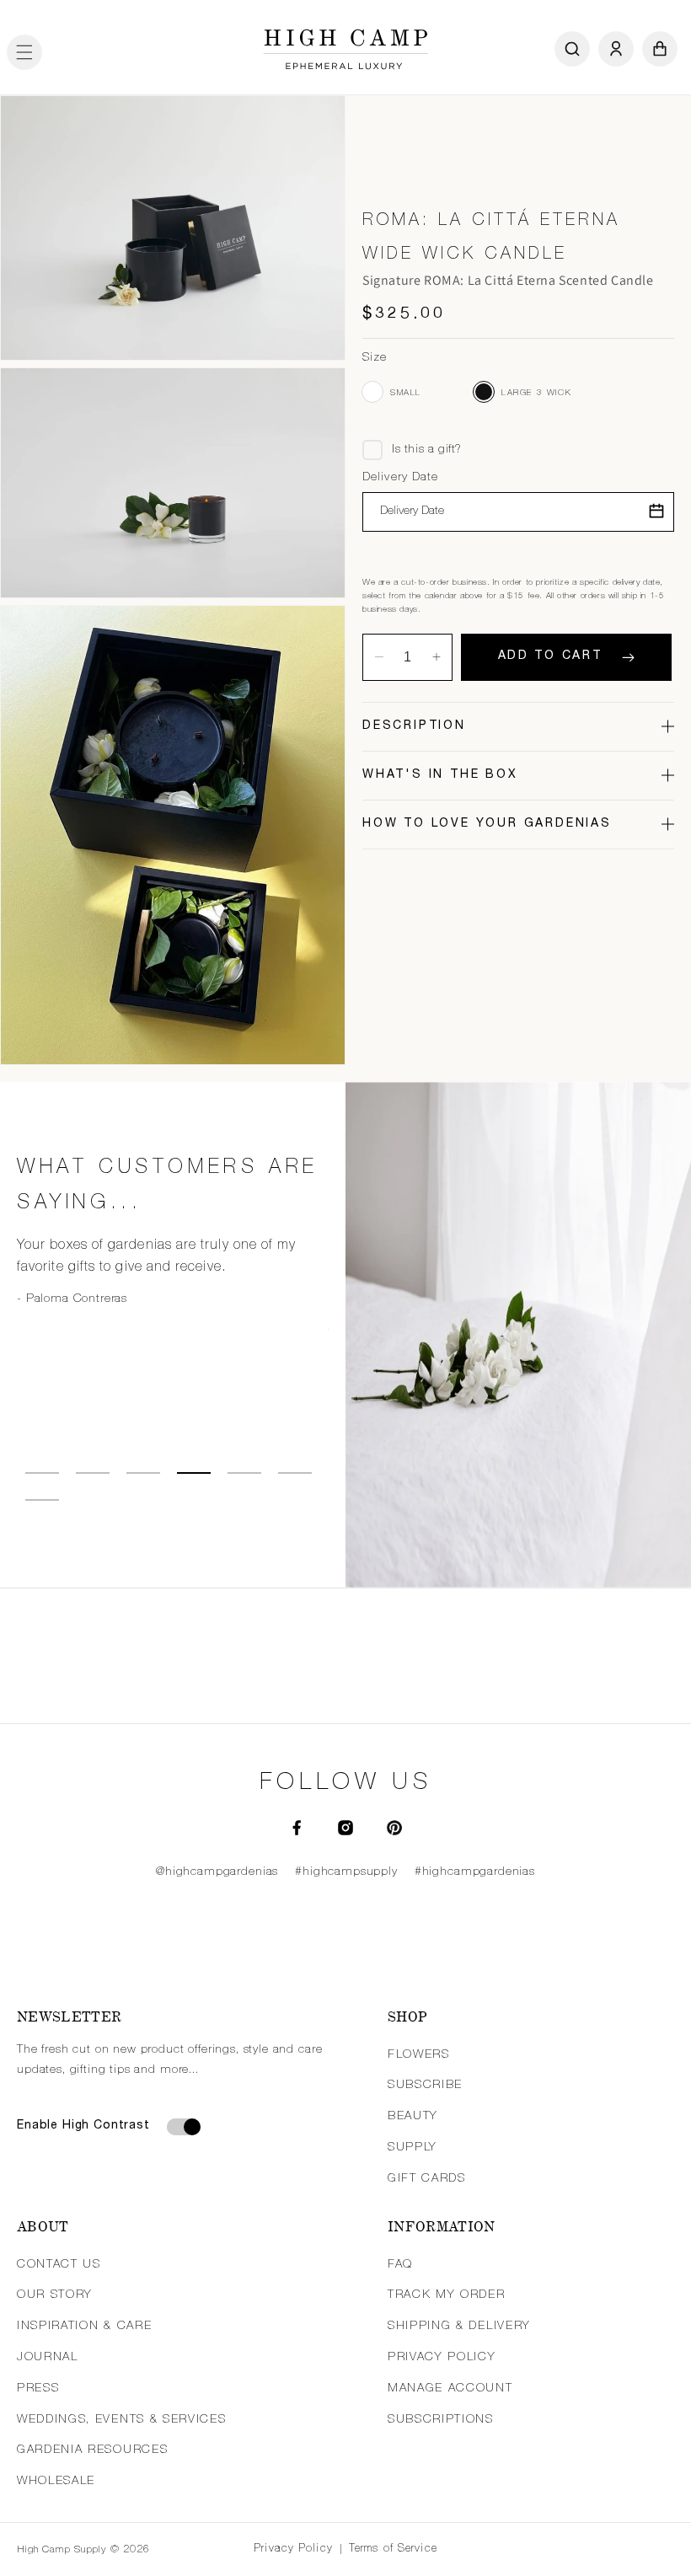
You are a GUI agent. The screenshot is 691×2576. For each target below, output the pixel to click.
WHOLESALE (56, 2482)
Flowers (419, 2055)
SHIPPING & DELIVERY (459, 2327)
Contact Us (59, 2265)
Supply (412, 2148)
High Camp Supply (62, 2550)
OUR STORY (55, 2295)
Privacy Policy (293, 2549)
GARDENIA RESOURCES (92, 2450)
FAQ (400, 2265)
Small (372, 392)
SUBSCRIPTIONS (441, 2420)
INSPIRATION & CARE (84, 2327)
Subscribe (425, 2086)
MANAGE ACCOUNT (450, 2389)
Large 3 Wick (484, 392)
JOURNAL (48, 2358)
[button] (25, 49)
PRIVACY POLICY (442, 2358)
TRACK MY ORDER (447, 2295)
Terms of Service (393, 2549)
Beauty (413, 2117)
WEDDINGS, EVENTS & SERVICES (121, 2420)
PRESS (38, 2389)
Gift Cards (427, 2179)
